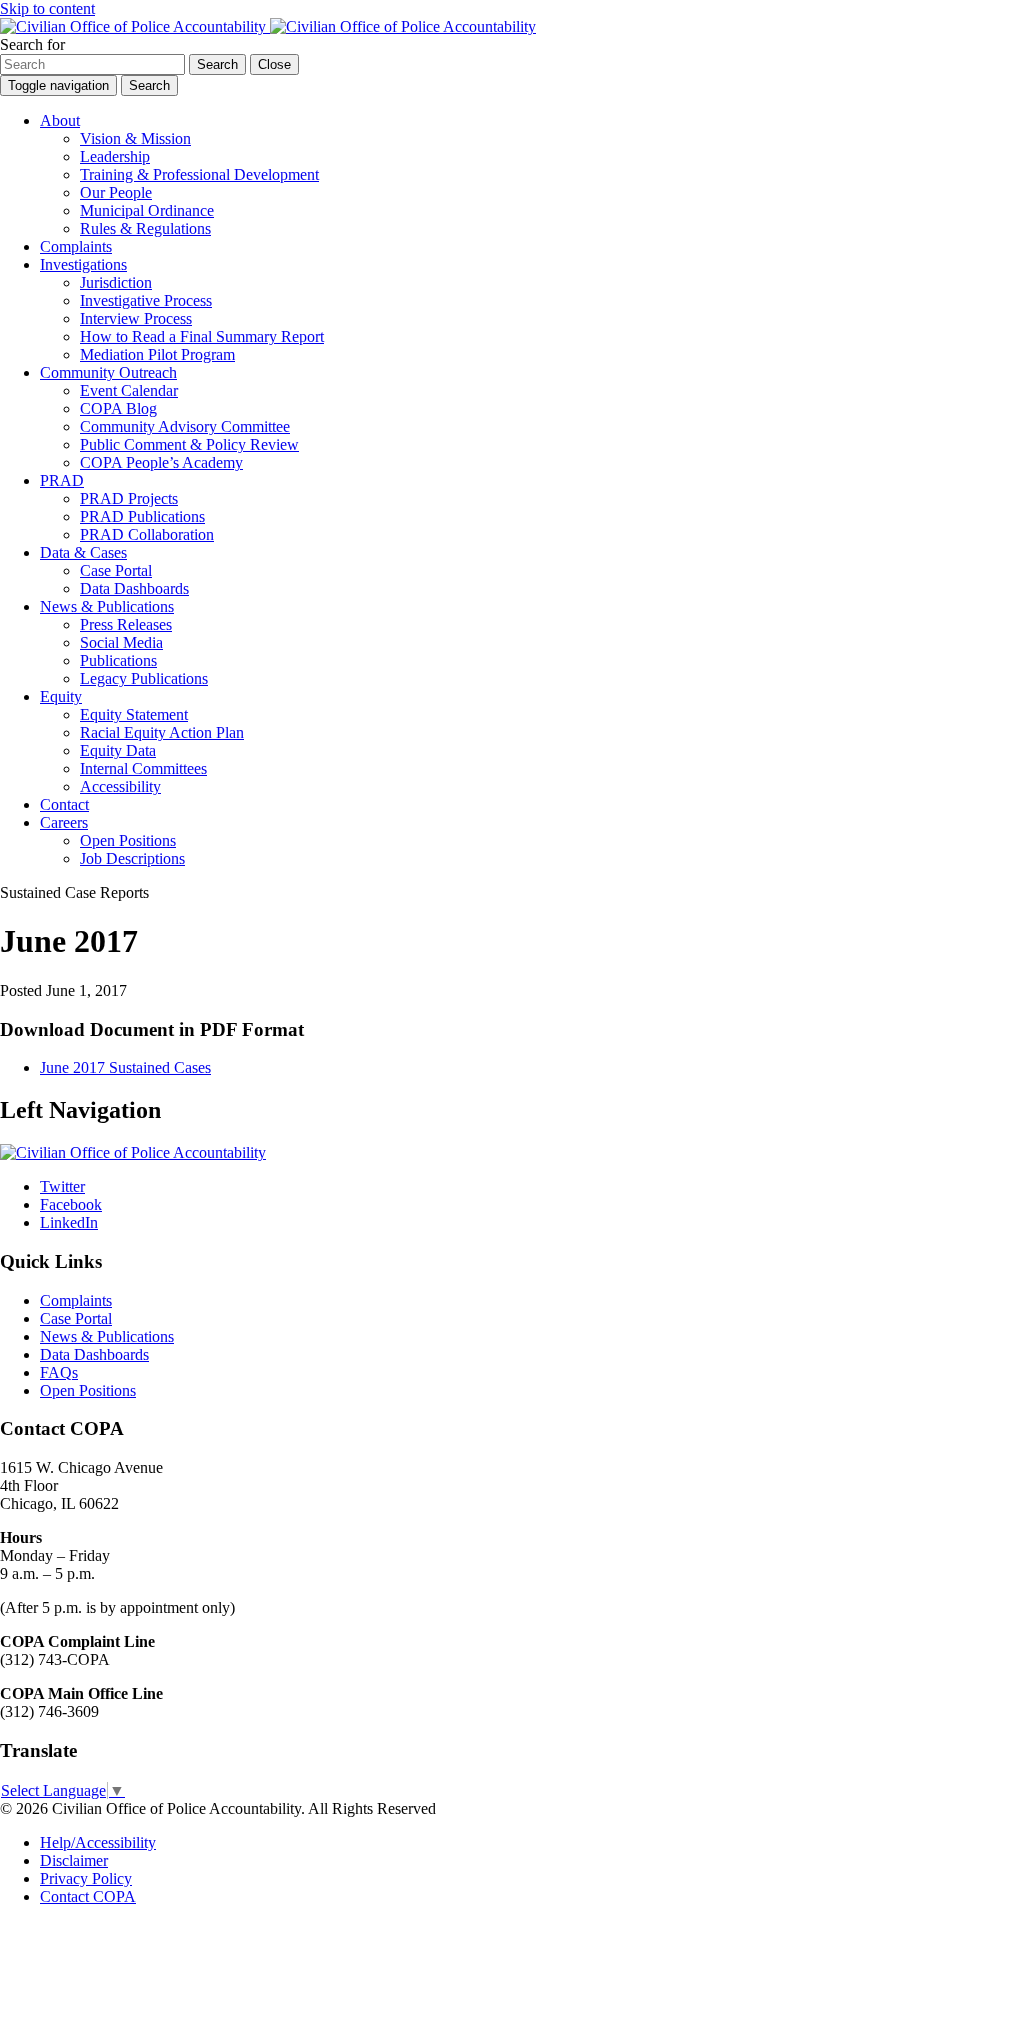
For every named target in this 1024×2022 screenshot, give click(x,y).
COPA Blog (118, 408)
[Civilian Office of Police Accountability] (268, 26)
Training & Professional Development (199, 174)
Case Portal (116, 570)
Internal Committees (143, 768)
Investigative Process (146, 300)
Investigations (83, 264)
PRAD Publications (142, 516)
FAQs (59, 1372)
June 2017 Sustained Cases (125, 1067)
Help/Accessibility (98, 1842)
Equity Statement (134, 714)
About (60, 120)
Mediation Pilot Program (157, 354)
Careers (64, 822)
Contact (64, 804)
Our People (116, 192)
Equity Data (118, 750)
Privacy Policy (86, 1878)
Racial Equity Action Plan (162, 732)
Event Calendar (129, 390)
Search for (32, 44)
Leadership (115, 156)
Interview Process (136, 318)
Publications (118, 660)
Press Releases (126, 624)
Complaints (76, 246)
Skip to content (47, 8)
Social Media (121, 642)
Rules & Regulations (145, 228)
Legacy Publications (144, 678)
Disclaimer (74, 1860)
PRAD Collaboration (147, 534)
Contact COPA (88, 1896)
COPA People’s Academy (161, 462)
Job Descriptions (132, 858)
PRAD (62, 480)
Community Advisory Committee (185, 426)
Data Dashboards (134, 588)
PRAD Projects (129, 498)
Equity (61, 696)
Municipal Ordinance (147, 210)
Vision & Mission (135, 138)
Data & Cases (83, 552)
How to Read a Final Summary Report (202, 336)
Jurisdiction (116, 282)
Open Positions (128, 840)
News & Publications (107, 606)
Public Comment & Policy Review (189, 444)
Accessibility (120, 786)
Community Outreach (108, 372)
